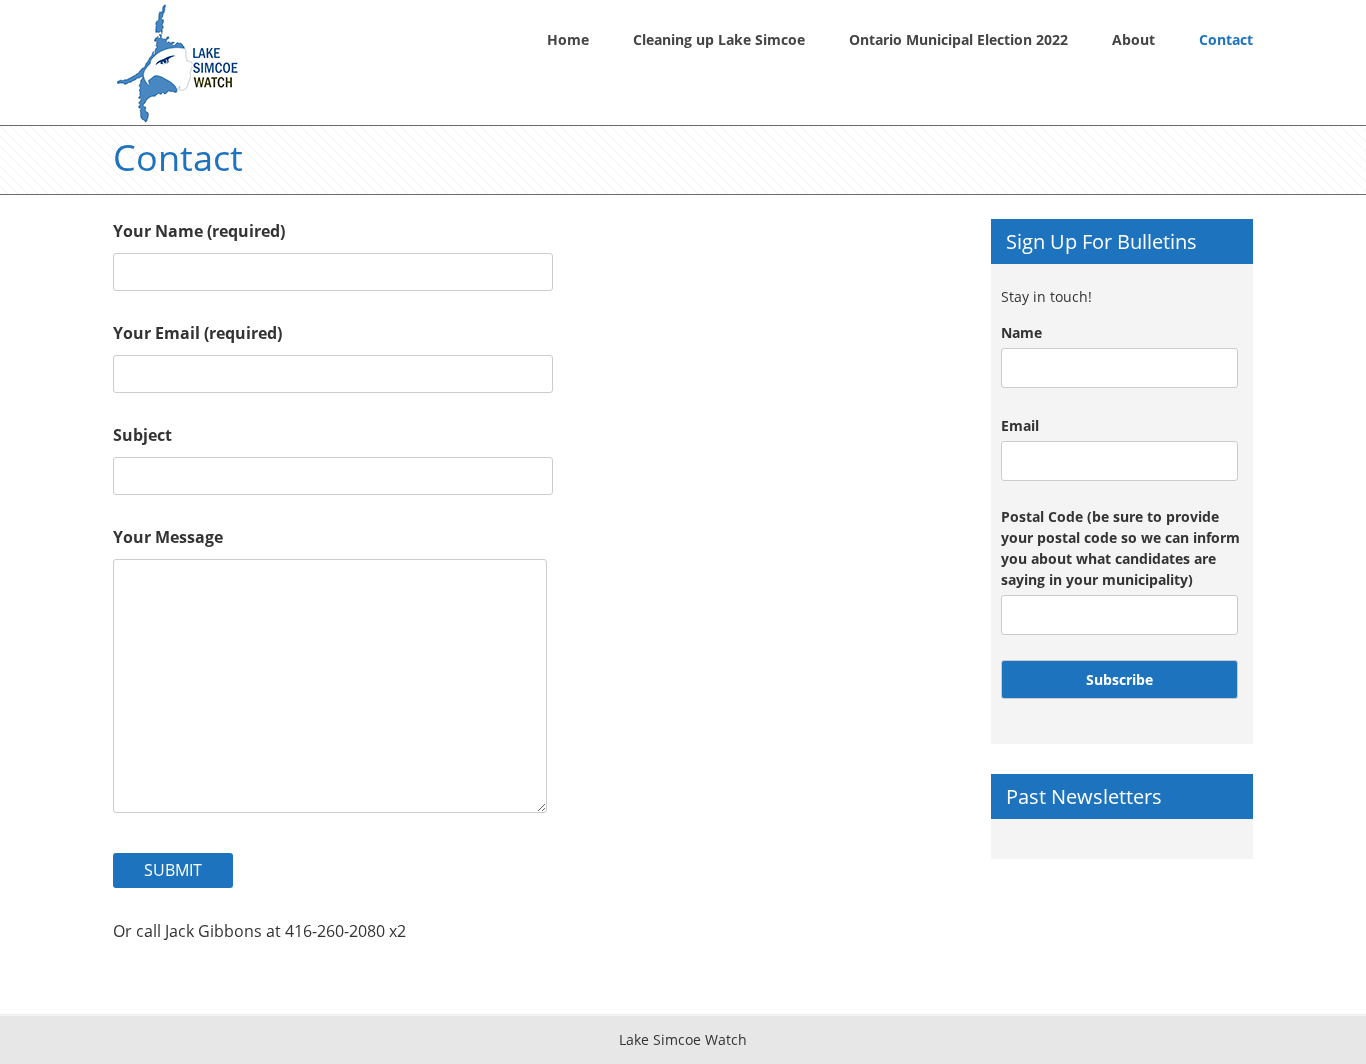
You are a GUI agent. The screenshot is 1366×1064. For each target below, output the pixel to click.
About (1133, 39)
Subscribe (1119, 679)
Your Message (168, 537)
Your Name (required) (199, 231)
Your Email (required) (197, 333)
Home (568, 39)
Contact (1226, 39)
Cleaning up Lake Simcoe (719, 39)
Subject (142, 435)
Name (1021, 332)
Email (1020, 425)
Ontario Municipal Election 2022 (958, 39)
